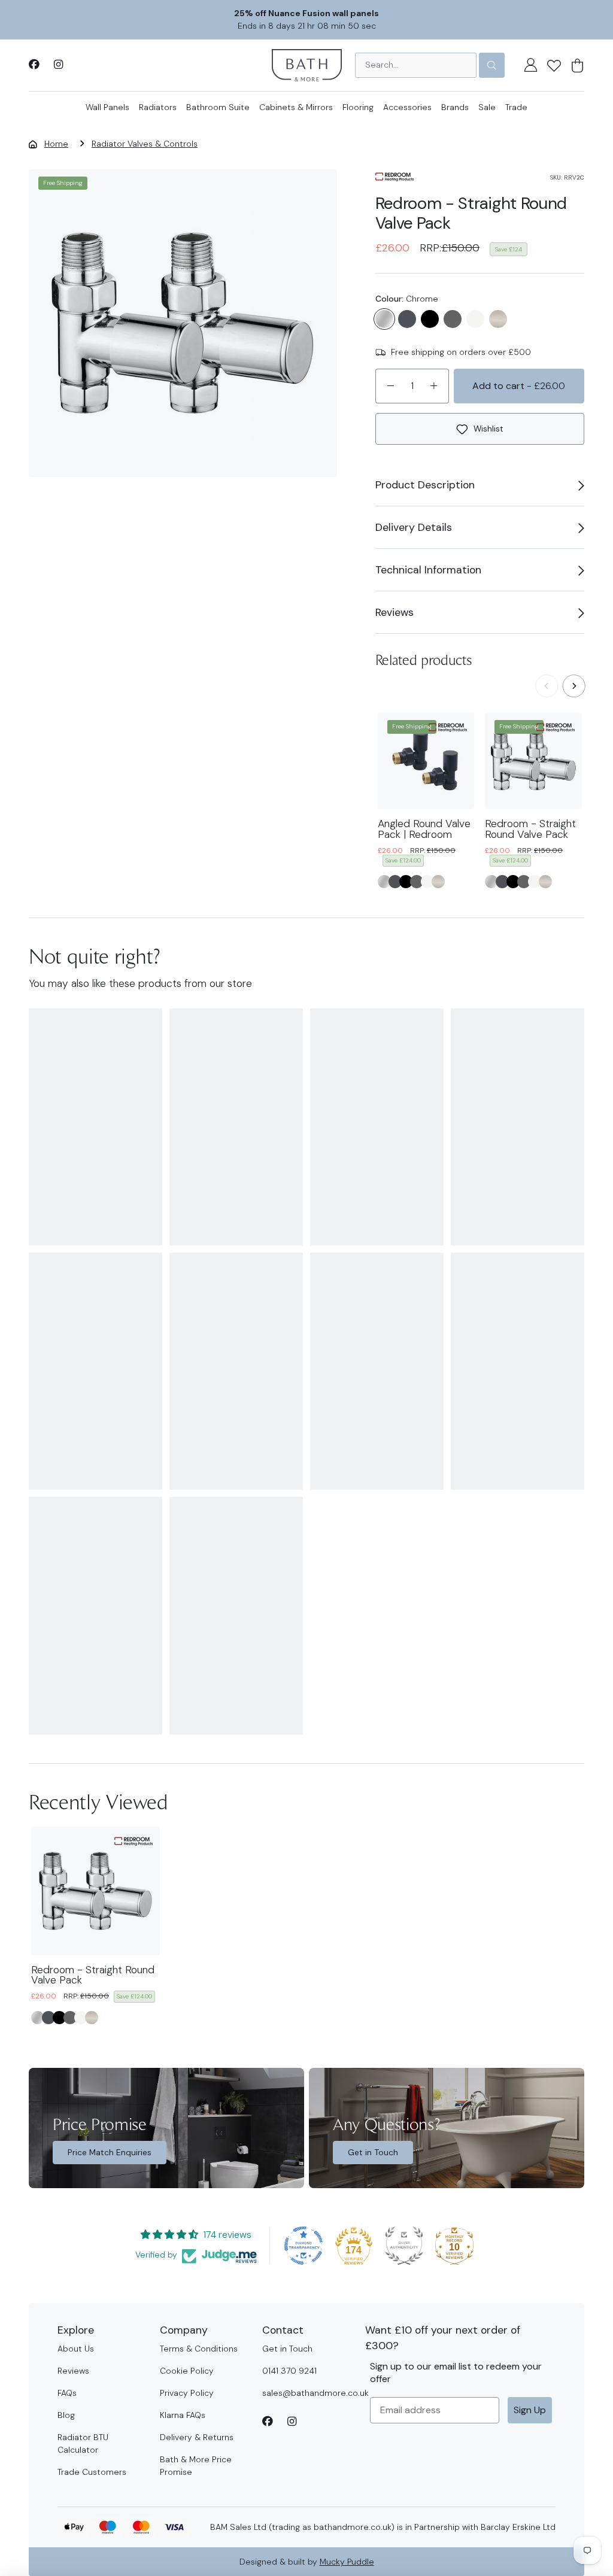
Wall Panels (107, 107)
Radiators (158, 107)
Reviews (73, 2371)
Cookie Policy (187, 2371)
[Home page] (307, 64)
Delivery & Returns (197, 2437)
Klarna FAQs (183, 2415)
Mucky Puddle (347, 2562)
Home (56, 144)
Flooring (358, 107)
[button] (554, 65)
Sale (487, 107)
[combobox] (416, 65)
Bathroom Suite (218, 107)
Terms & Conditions (199, 2349)
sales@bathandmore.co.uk (315, 2393)
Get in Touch (373, 2152)
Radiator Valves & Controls (145, 144)
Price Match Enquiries (110, 2152)
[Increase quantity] (434, 386)
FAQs (67, 2393)
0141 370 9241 (289, 2371)
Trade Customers (92, 2472)
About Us (76, 2349)
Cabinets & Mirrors (296, 107)
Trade (516, 107)
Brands (455, 107)
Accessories (407, 107)
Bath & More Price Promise (196, 2466)
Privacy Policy (187, 2393)
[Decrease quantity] (390, 386)
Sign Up (530, 2410)
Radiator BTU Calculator (83, 2443)
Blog (66, 2415)
